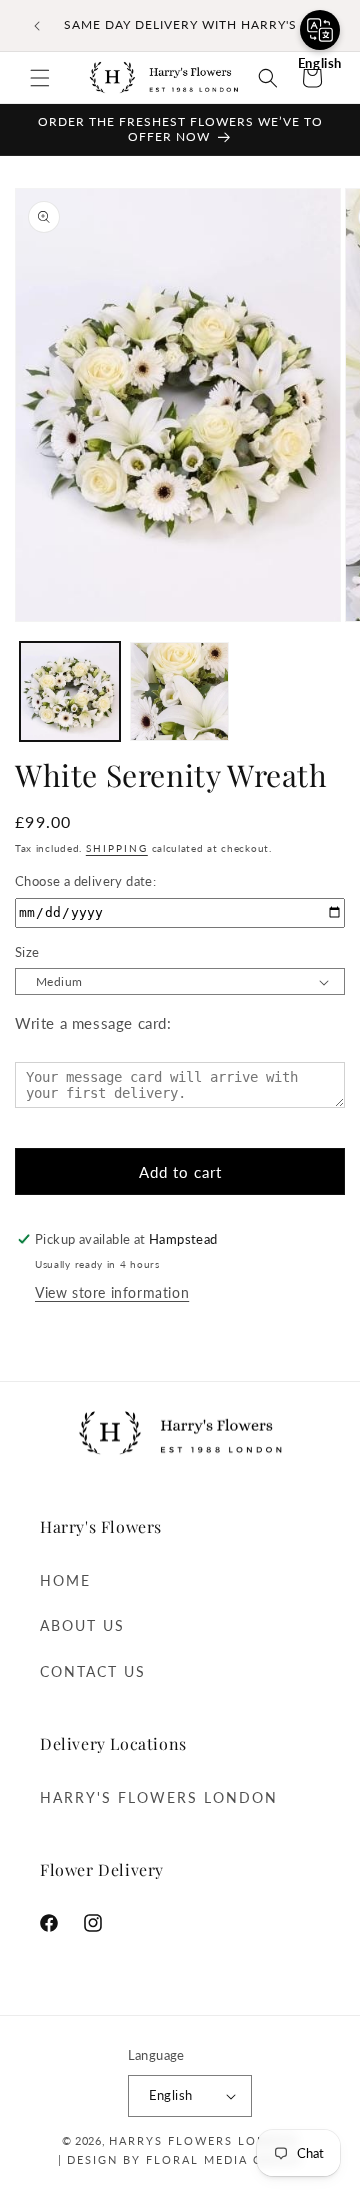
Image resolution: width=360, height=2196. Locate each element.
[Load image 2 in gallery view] (180, 692)
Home (65, 1580)
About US (82, 1625)
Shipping (117, 848)
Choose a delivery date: (85, 881)
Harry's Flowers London (159, 1797)
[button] (40, 78)
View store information (112, 1292)
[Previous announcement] (37, 26)
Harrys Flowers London (203, 2140)
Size (27, 952)
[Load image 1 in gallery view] (70, 692)
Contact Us (93, 1671)
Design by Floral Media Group (182, 2159)
